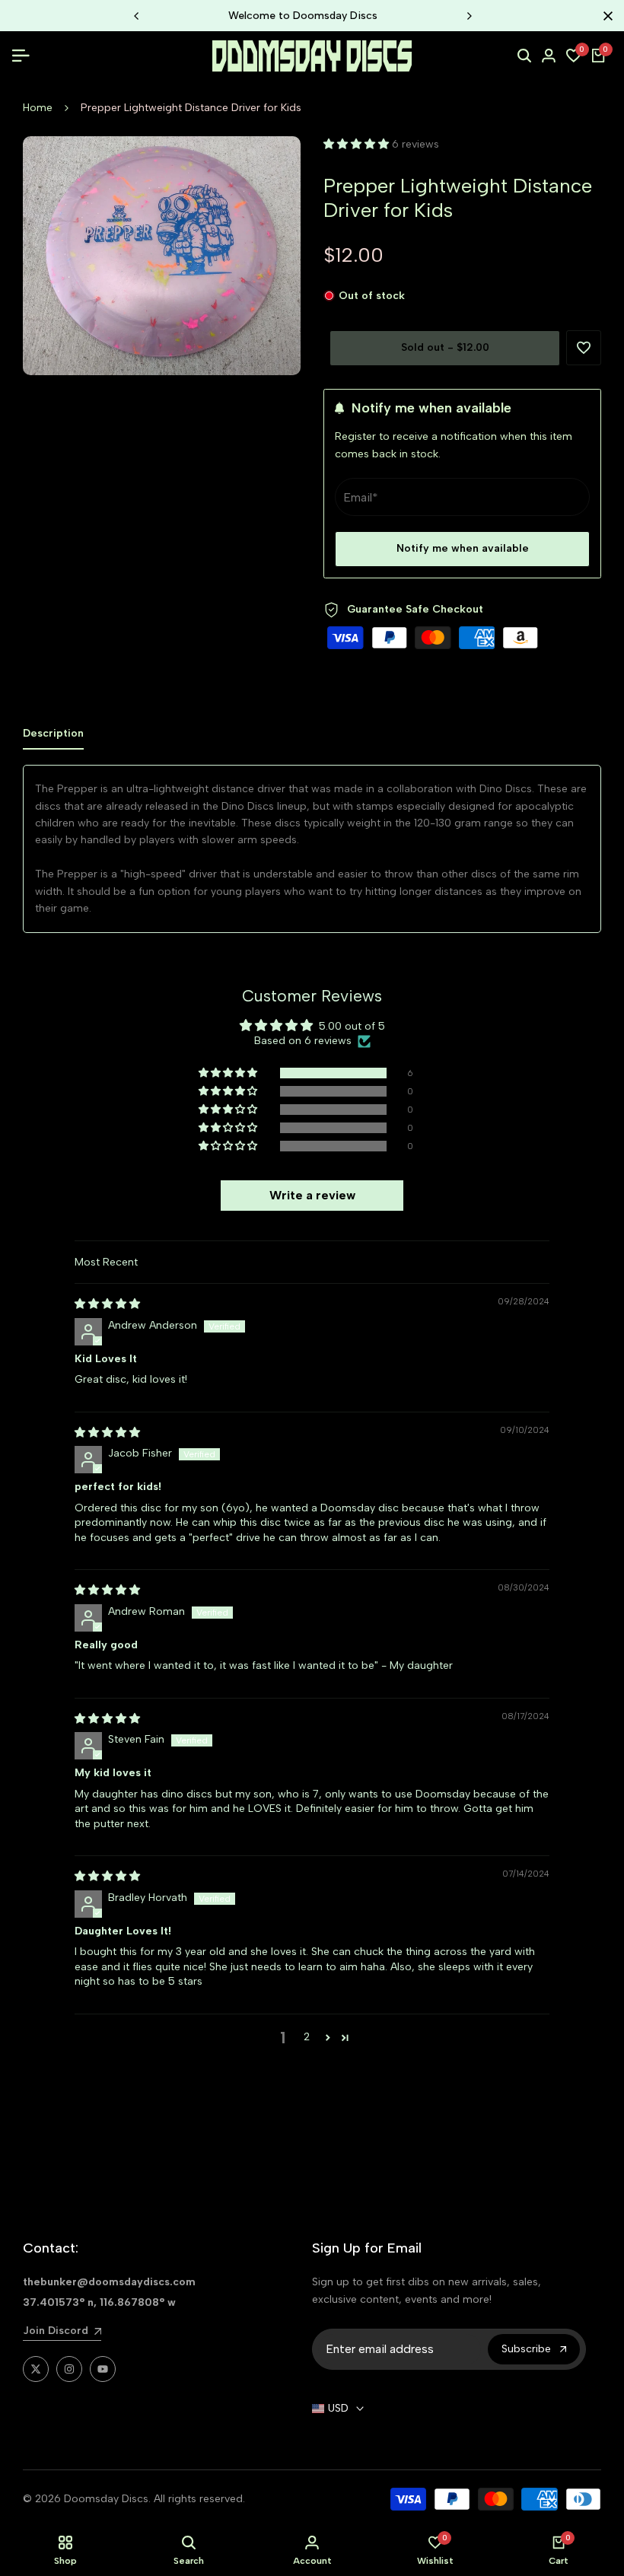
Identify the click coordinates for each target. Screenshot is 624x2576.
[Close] (605, 16)
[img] (107, 1304)
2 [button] (307, 2037)
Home (38, 108)
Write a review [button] (312, 1195)
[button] (358, 144)
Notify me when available (463, 548)
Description (53, 733)
